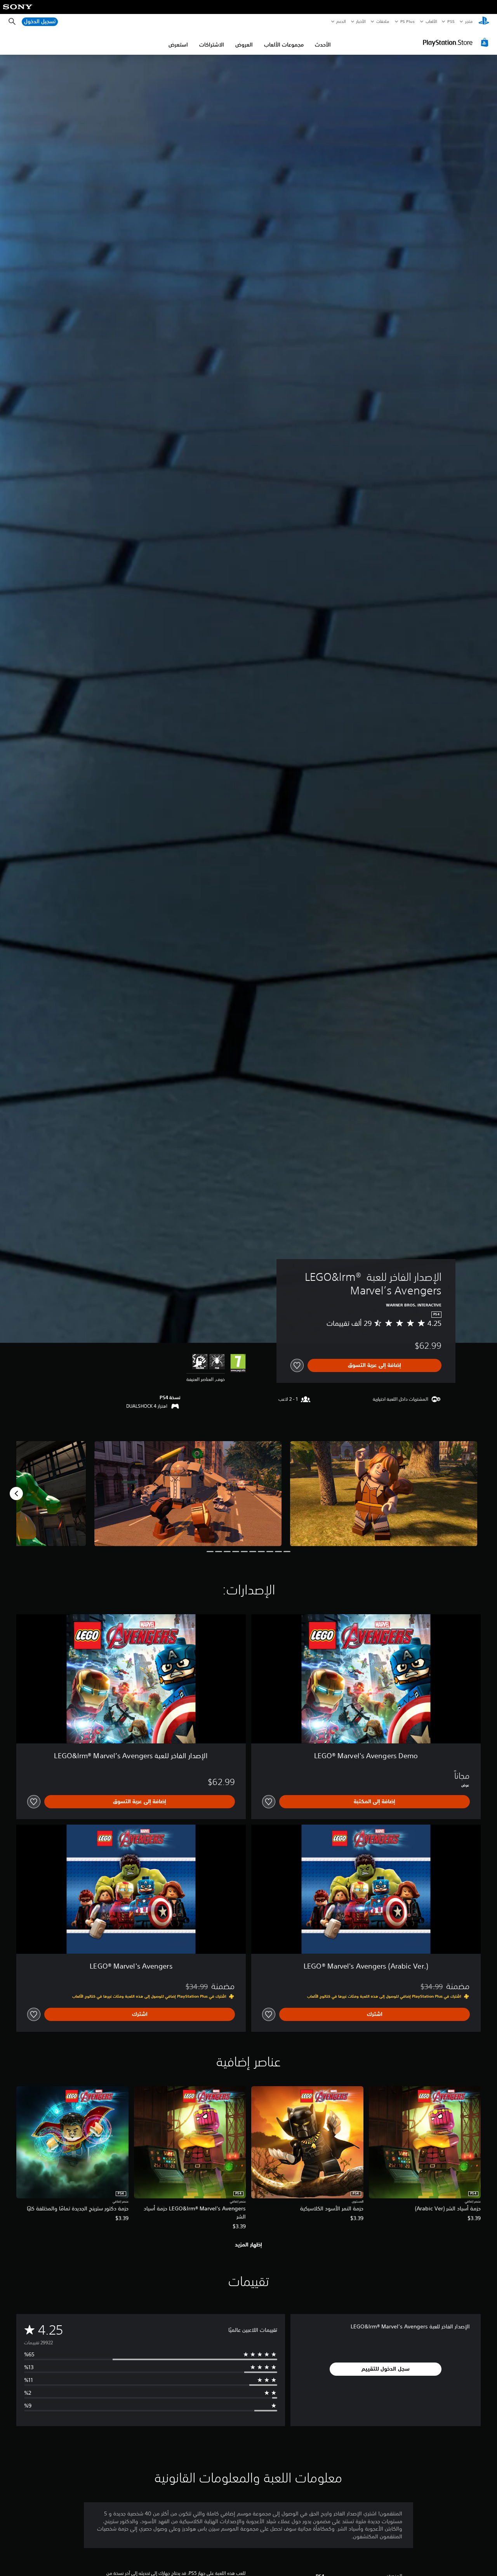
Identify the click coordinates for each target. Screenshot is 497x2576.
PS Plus (408, 21)
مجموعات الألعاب (284, 45)
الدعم (341, 21)
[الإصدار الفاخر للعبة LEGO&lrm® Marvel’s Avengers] (384, 1494)
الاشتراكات (212, 45)
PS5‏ (451, 21)
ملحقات (383, 21)
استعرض (178, 45)
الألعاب (431, 21)
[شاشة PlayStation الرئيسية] (484, 22)
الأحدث (323, 45)
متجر (469, 21)
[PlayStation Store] (457, 42)
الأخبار (361, 21)
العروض (244, 45)
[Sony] (18, 12)
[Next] (16, 1494)
